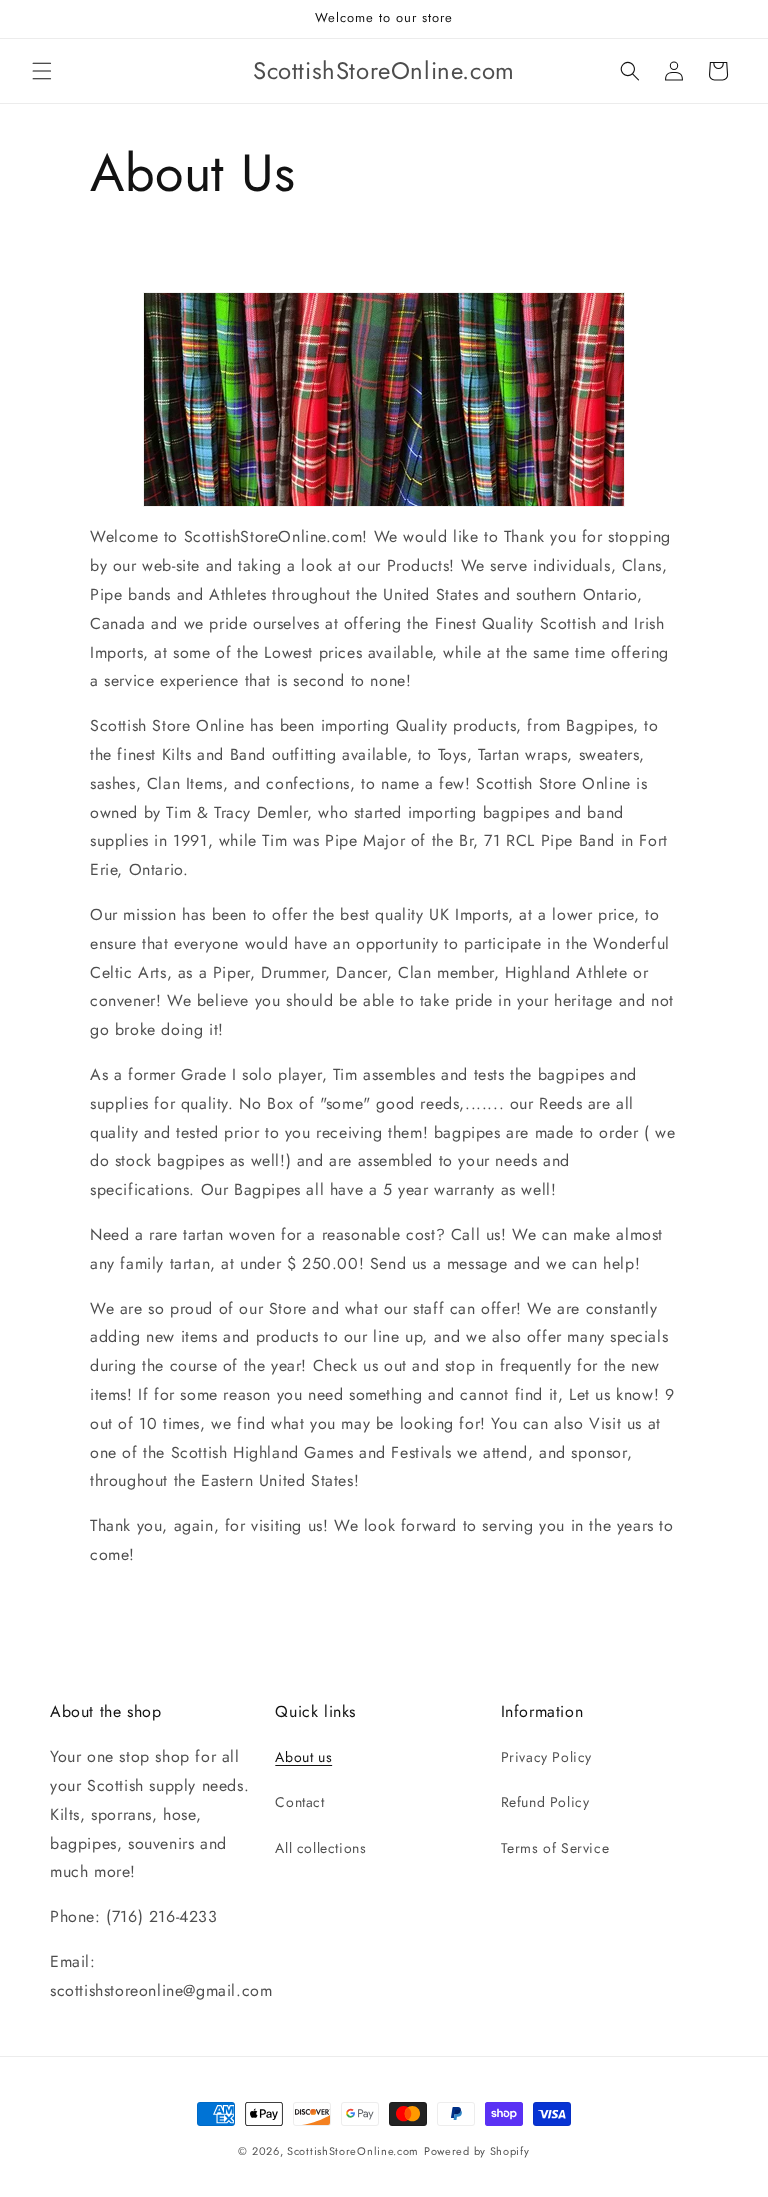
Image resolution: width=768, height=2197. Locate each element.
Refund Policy (545, 1802)
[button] (42, 71)
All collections (320, 1848)
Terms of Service (555, 1848)
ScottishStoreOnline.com (353, 2151)
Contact (299, 1802)
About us (303, 1757)
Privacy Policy (546, 1757)
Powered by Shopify (477, 2151)
